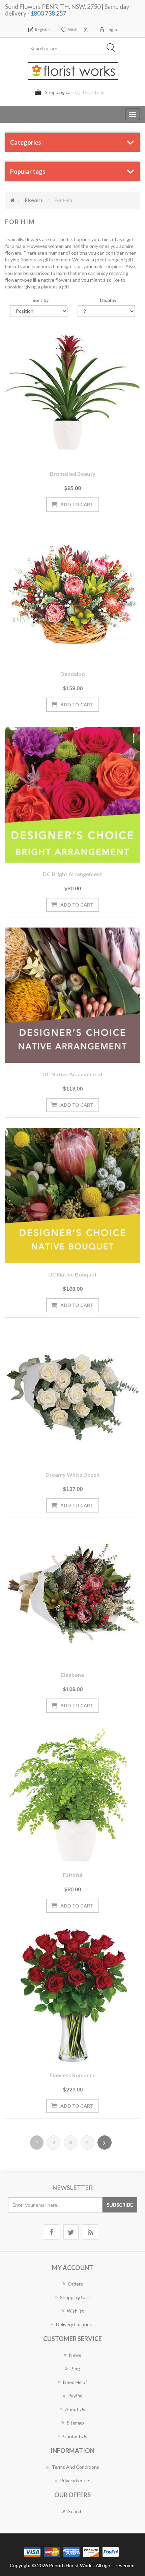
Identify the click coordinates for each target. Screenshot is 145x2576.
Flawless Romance (72, 2075)
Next (105, 2142)
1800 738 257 (48, 13)
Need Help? (75, 2382)
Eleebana (72, 1675)
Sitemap (75, 2423)
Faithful (72, 1875)
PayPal (75, 2396)
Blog (75, 2369)
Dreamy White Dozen (72, 1474)
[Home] (12, 200)
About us (75, 2409)
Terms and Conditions (75, 2467)
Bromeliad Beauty (73, 474)
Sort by (40, 300)
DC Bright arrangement (72, 874)
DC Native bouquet (72, 1274)
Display (108, 300)
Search (75, 2511)
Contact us (75, 2436)
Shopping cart (75, 2297)
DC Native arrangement (73, 1074)
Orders (75, 2284)
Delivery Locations (75, 2324)
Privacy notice (75, 2480)
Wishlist (75, 2311)
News (75, 2355)
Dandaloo (73, 674)
